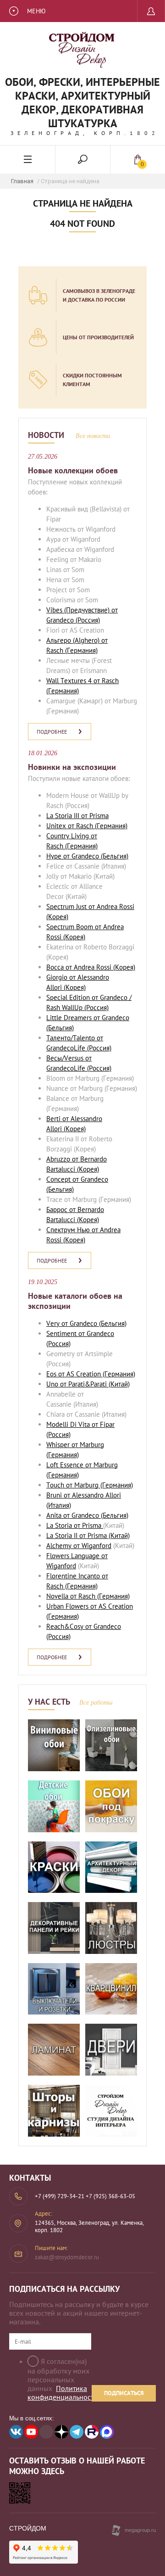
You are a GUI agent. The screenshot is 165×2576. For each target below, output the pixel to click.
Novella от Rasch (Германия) (88, 1596)
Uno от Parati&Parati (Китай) (88, 1384)
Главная (22, 181)
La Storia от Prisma (75, 1525)
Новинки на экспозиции (72, 767)
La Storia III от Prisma (77, 816)
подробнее (52, 732)
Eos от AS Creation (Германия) (91, 1374)
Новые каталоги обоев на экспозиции (75, 1301)
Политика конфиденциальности (63, 2393)
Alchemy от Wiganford (79, 1546)
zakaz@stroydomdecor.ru (67, 2257)
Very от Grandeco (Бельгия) (86, 1323)
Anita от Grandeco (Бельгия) (87, 1515)
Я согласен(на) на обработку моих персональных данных (63, 2379)
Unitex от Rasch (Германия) (87, 826)
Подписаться (124, 2393)
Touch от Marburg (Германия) (90, 1485)
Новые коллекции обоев (73, 470)
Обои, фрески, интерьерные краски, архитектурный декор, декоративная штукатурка (82, 103)
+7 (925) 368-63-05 (110, 2196)
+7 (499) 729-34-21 (60, 2196)
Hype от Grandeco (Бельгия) (87, 856)
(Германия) (80, 650)
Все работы (96, 1703)
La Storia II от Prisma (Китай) (88, 1535)
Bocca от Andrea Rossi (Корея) (91, 967)
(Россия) (87, 620)
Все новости (93, 436)
